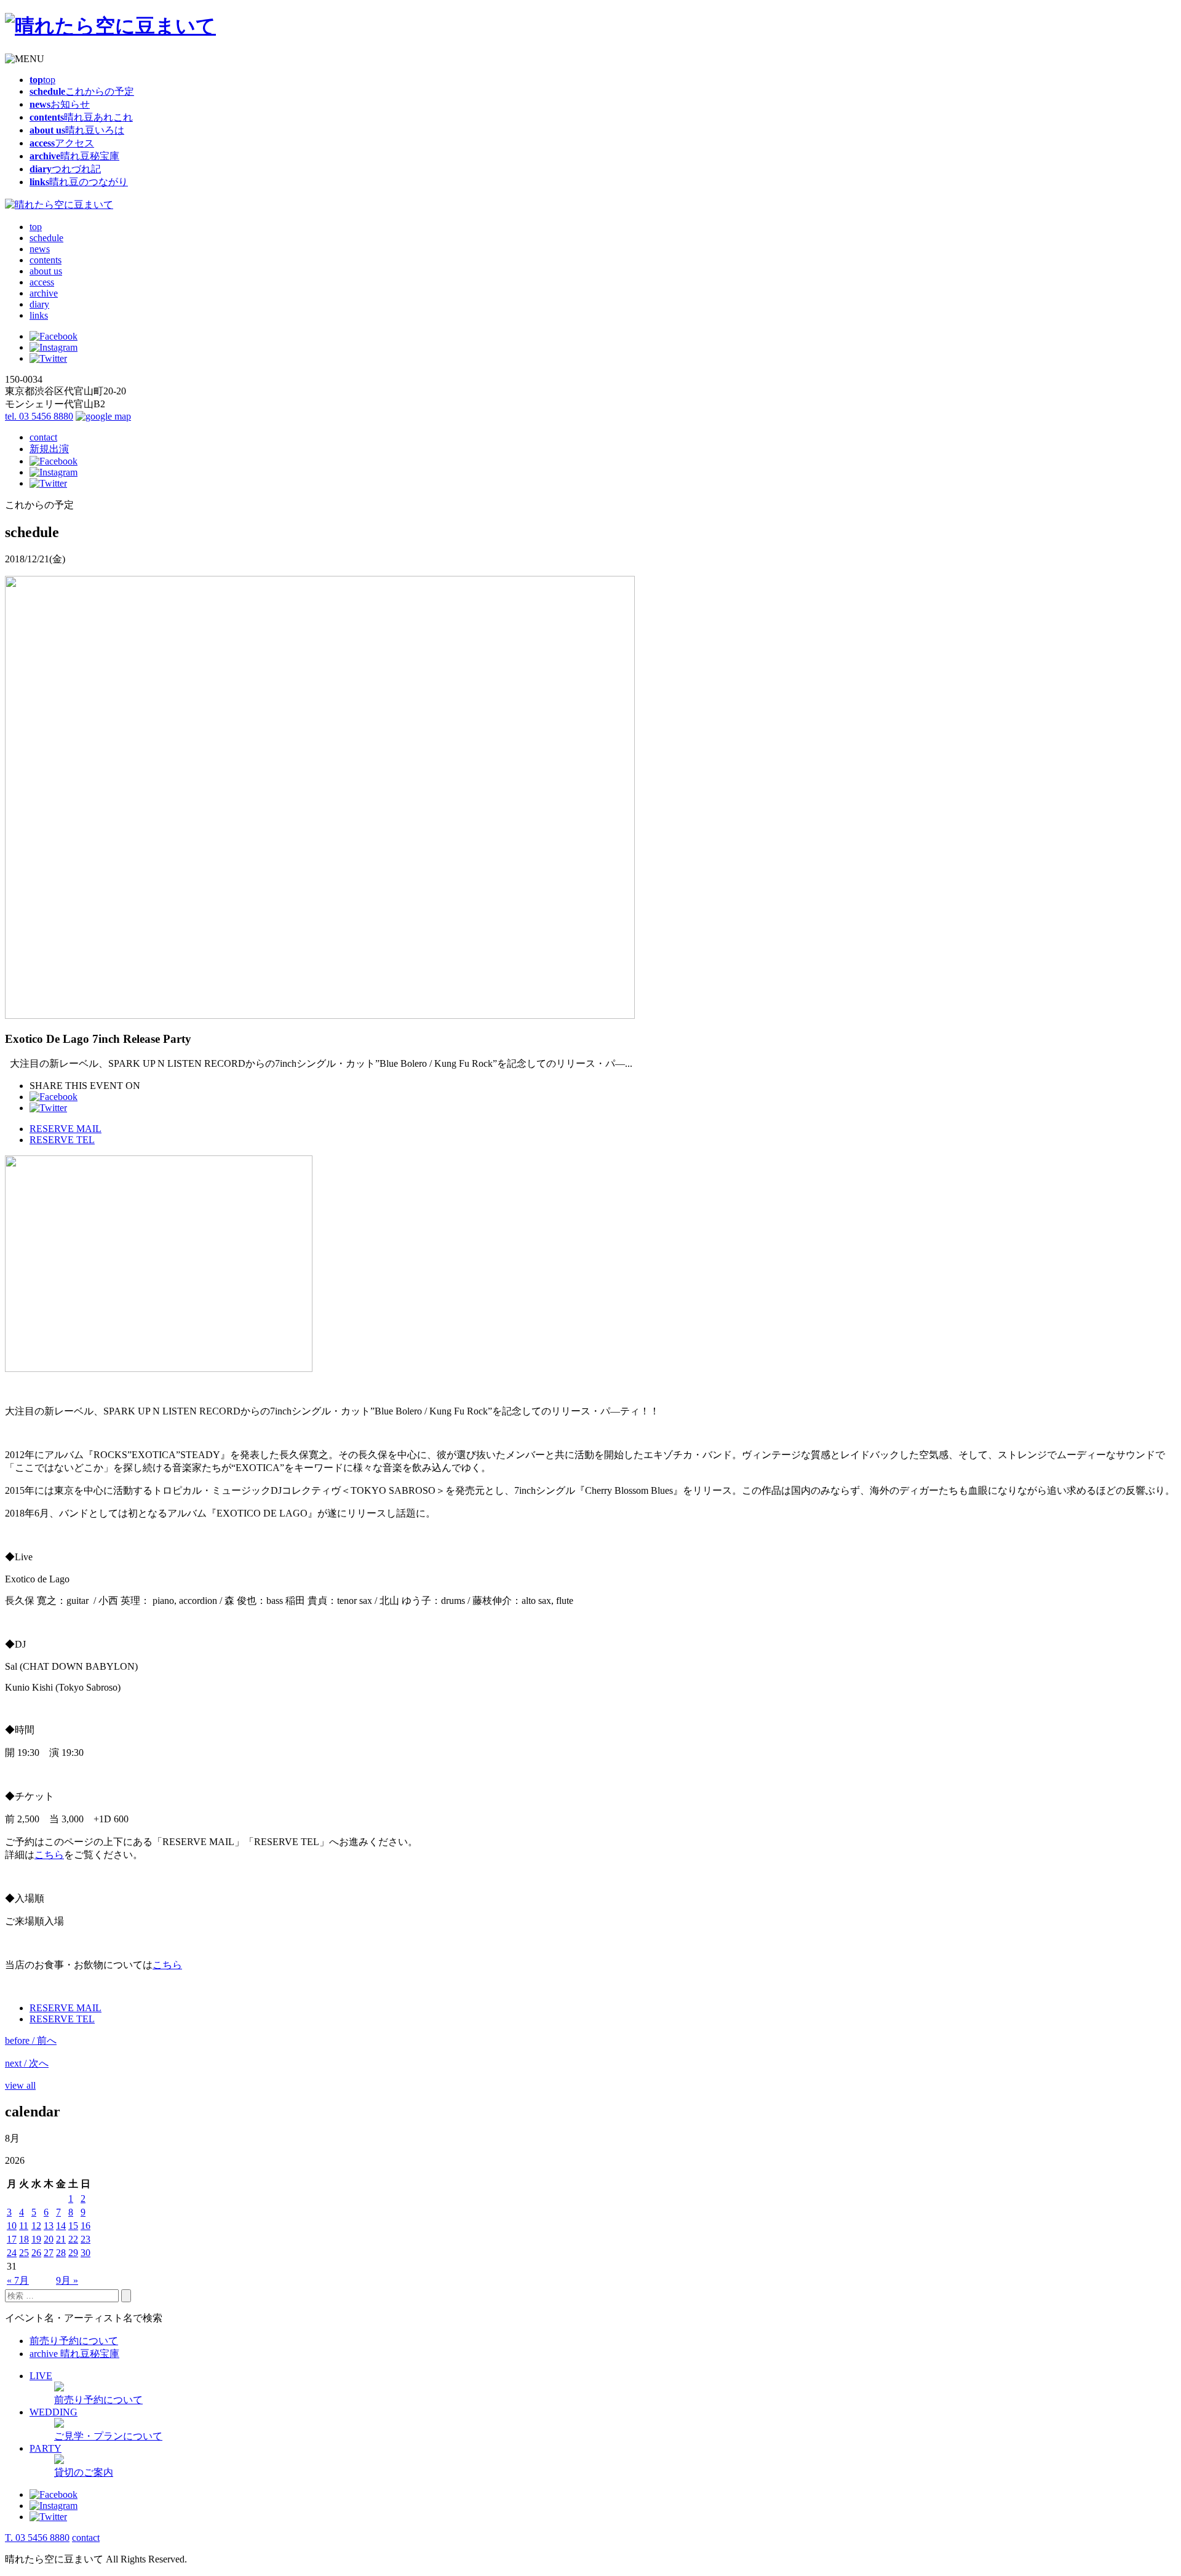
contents (46, 260)
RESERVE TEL (62, 1140)
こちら (49, 1855)
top (36, 227)
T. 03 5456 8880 (37, 2538)
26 (36, 2253)
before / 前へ (31, 2040)
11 (24, 2226)
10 (12, 2226)
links (39, 315)
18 (24, 2239)
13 (49, 2226)
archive (44, 293)
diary (39, 304)
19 (36, 2239)
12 (36, 2226)
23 (85, 2239)
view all (20, 2085)
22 (73, 2239)
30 (85, 2253)
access (42, 282)
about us (46, 271)
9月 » (67, 2280)
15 (73, 2226)
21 (61, 2239)
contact (43, 437)
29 (73, 2253)
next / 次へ (27, 2063)
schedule (46, 238)
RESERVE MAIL (66, 1129)
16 (85, 2226)
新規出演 (49, 449)
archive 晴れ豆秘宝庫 (74, 2354)
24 (12, 2253)
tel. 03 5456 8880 (39, 416)
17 (12, 2239)
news (40, 249)
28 (61, 2253)
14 (61, 2226)
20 (49, 2239)
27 (49, 2253)
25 (24, 2253)
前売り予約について (74, 2341)
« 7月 (18, 2280)
